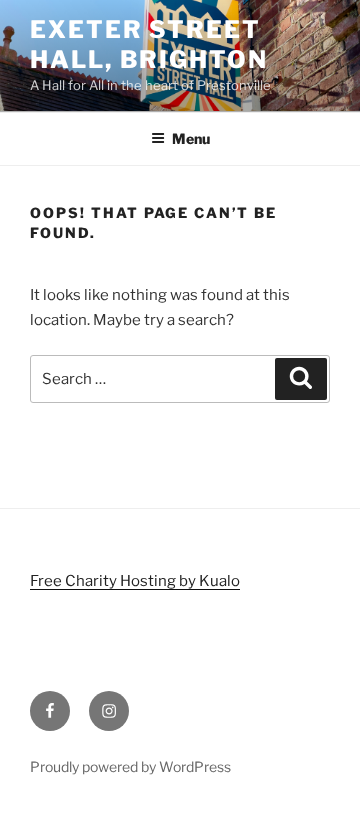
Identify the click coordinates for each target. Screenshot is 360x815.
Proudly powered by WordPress (130, 766)
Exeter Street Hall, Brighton (149, 44)
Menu (191, 138)
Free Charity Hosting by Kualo (135, 581)
